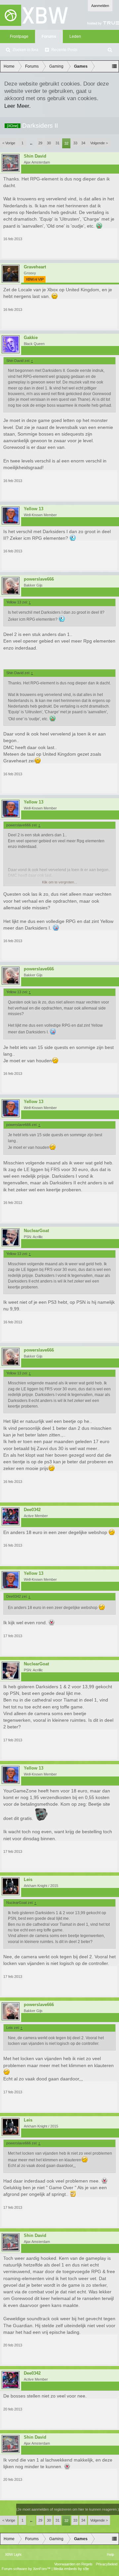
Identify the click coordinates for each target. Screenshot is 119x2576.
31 (58, 143)
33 (75, 143)
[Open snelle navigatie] (114, 66)
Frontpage (19, 36)
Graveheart (35, 267)
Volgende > (99, 143)
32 (66, 143)
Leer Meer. (18, 106)
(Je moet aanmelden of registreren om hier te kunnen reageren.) (68, 2509)
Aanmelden (100, 6)
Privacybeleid (107, 2564)
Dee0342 (32, 1510)
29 (40, 143)
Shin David (35, 156)
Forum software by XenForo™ (27, 2569)
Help (110, 2554)
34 (83, 143)
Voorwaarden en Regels (73, 2564)
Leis (28, 1880)
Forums (49, 36)
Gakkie (31, 338)
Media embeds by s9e (71, 2569)
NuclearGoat (36, 1231)
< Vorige (9, 143)
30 (49, 143)
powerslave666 (39, 579)
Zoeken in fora (25, 50)
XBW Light (13, 2554)
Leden (75, 36)
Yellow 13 (34, 509)
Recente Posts (64, 50)
